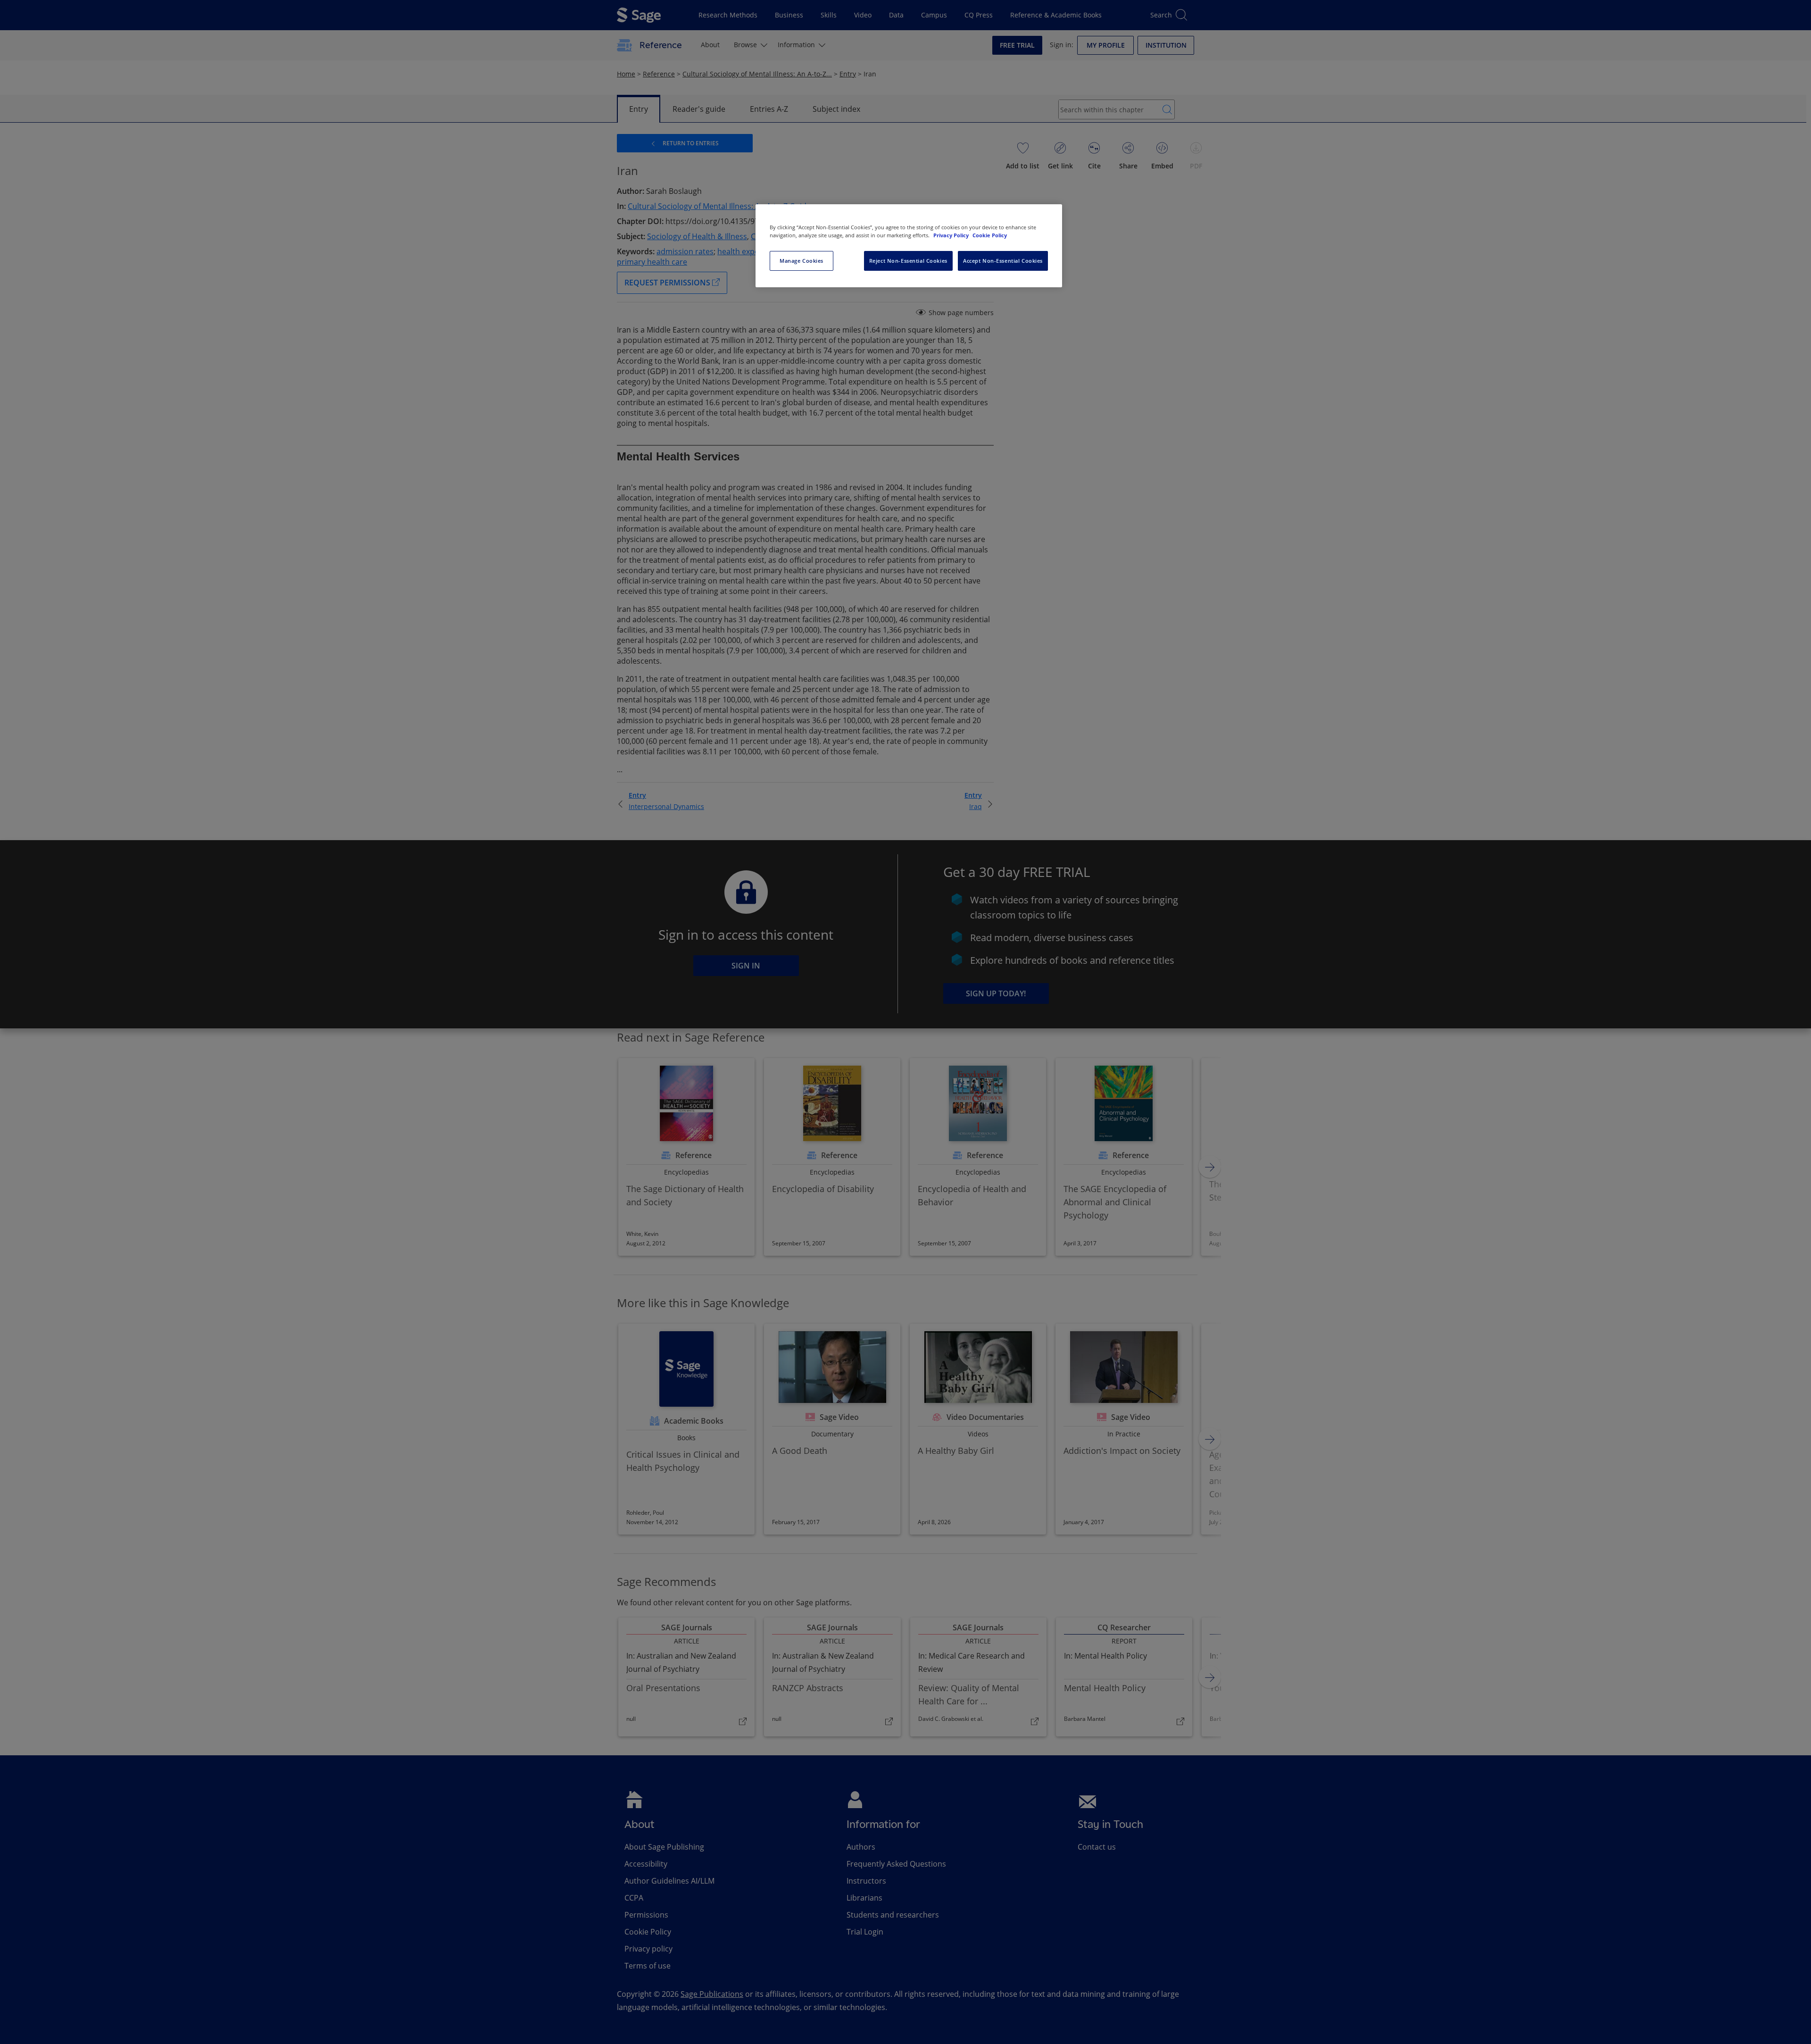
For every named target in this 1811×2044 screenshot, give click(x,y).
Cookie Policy (990, 235)
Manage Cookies (802, 261)
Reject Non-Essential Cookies (908, 261)
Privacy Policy (952, 235)
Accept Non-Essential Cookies (1003, 261)
